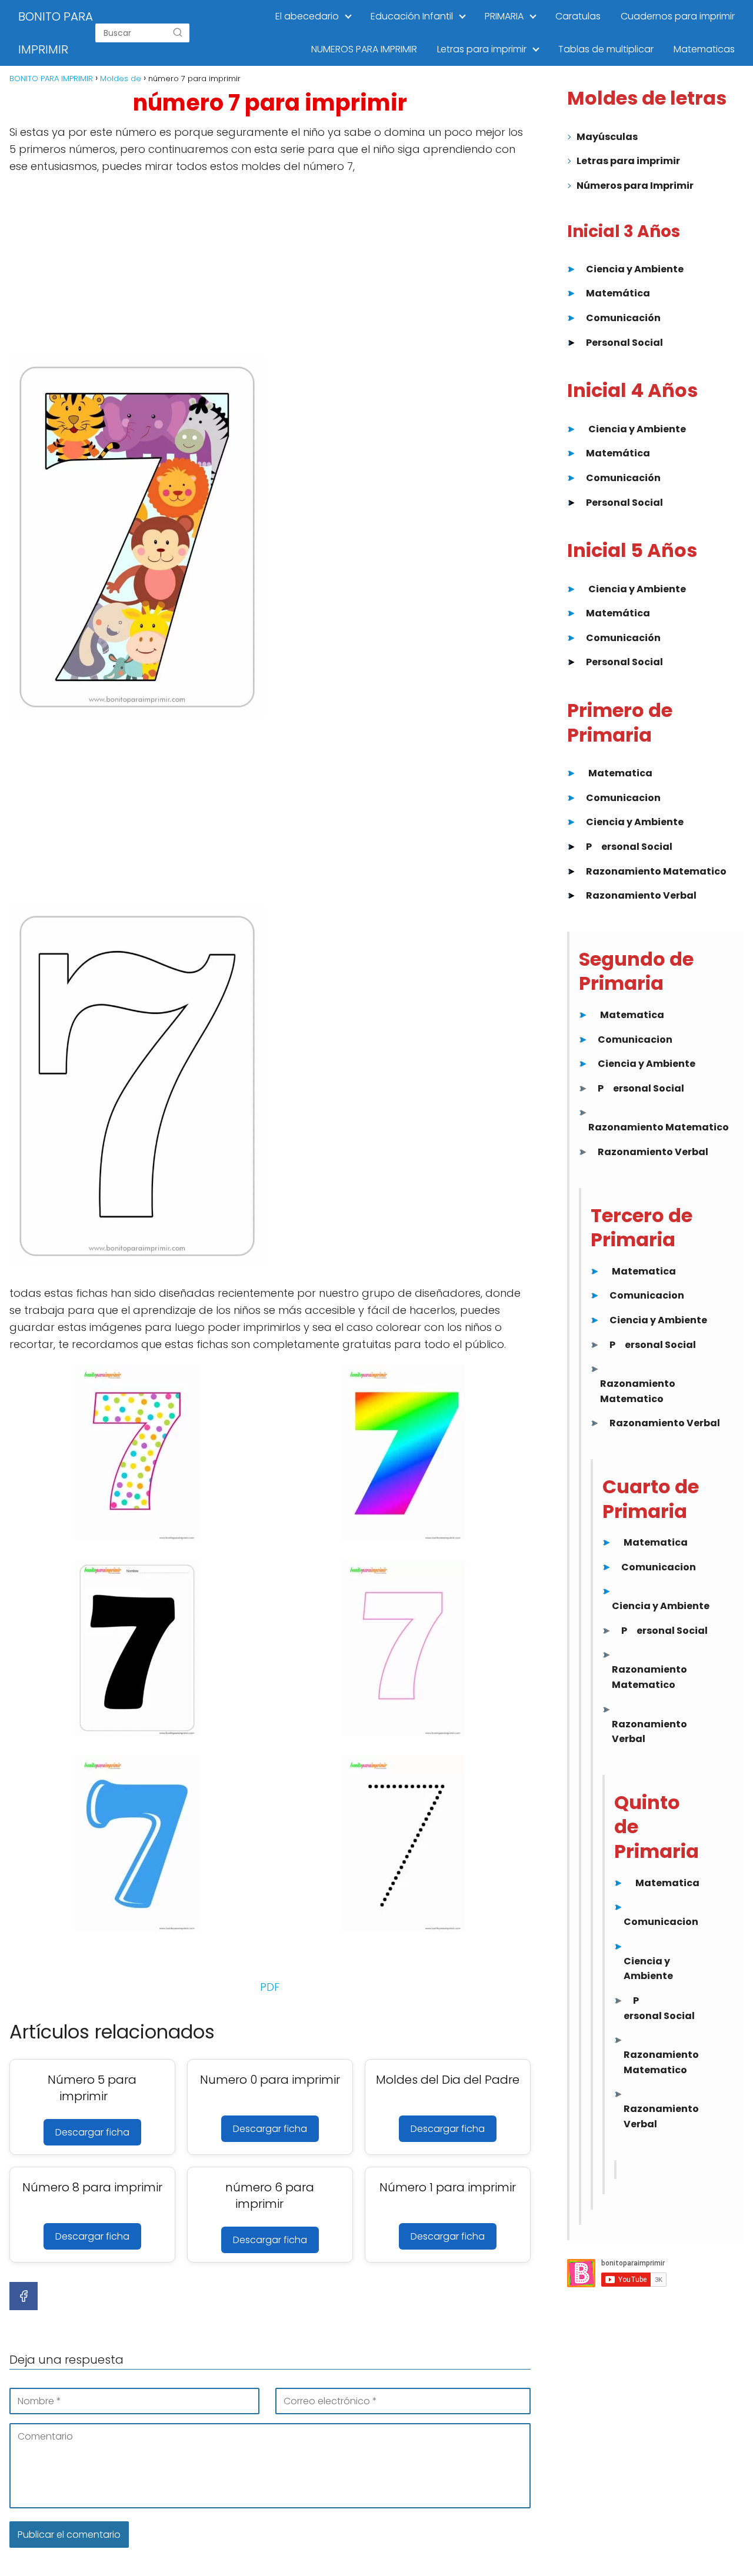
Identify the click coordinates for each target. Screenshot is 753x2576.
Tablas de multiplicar (606, 49)
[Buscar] (178, 33)
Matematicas (704, 49)
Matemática (618, 293)
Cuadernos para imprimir (678, 16)
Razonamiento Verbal (641, 895)
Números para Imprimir (635, 186)
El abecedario (307, 16)
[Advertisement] (270, 269)
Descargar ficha (92, 2132)
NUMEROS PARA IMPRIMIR (364, 49)
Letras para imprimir (482, 49)
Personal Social (624, 343)
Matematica (620, 773)
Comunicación (623, 318)
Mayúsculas (607, 137)
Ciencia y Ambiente (635, 269)
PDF (270, 1987)
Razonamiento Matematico (656, 871)
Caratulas (578, 16)
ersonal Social (637, 847)
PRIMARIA (504, 16)
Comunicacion (623, 798)
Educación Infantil (412, 16)
